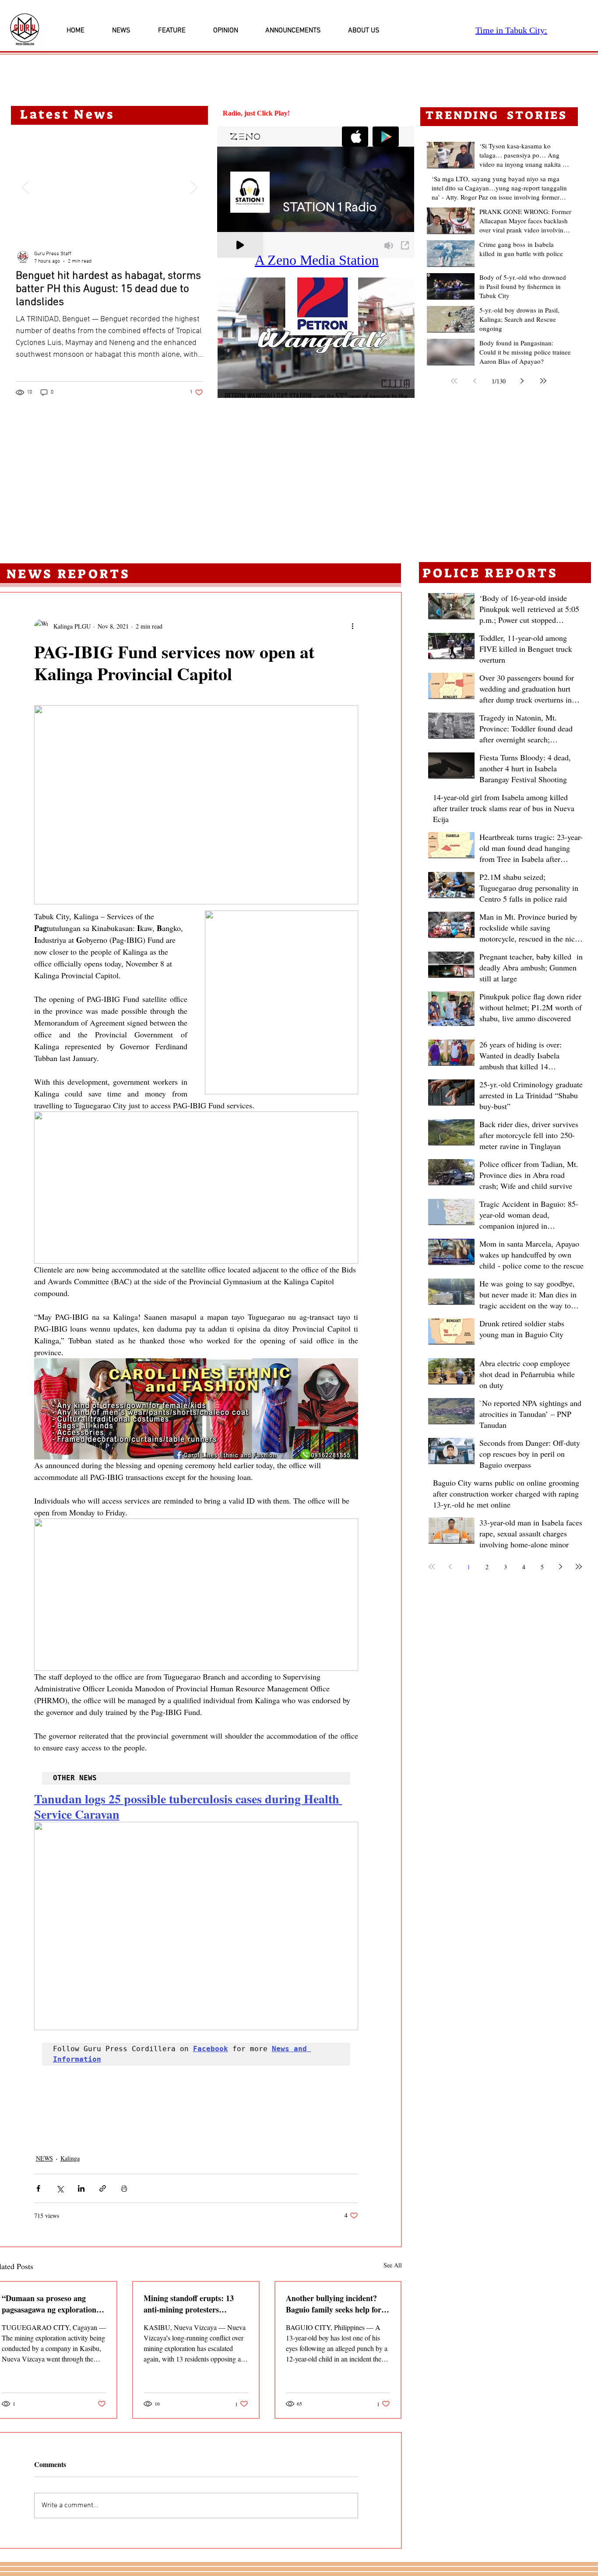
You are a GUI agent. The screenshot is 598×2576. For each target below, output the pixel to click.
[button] (316, 338)
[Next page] (522, 381)
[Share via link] (103, 2188)
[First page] (454, 381)
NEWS (44, 2158)
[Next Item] (194, 187)
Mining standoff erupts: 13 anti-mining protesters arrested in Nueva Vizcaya (189, 2304)
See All (393, 2265)
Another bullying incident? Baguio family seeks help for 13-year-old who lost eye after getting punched (335, 2304)
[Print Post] (124, 2188)
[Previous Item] (25, 187)
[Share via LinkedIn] (81, 2188)
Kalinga (70, 2158)
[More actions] (353, 626)
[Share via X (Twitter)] (60, 2188)
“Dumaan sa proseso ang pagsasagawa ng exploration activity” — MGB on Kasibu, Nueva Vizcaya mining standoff (51, 2304)
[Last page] (543, 381)
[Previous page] (475, 381)
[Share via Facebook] (38, 2188)
